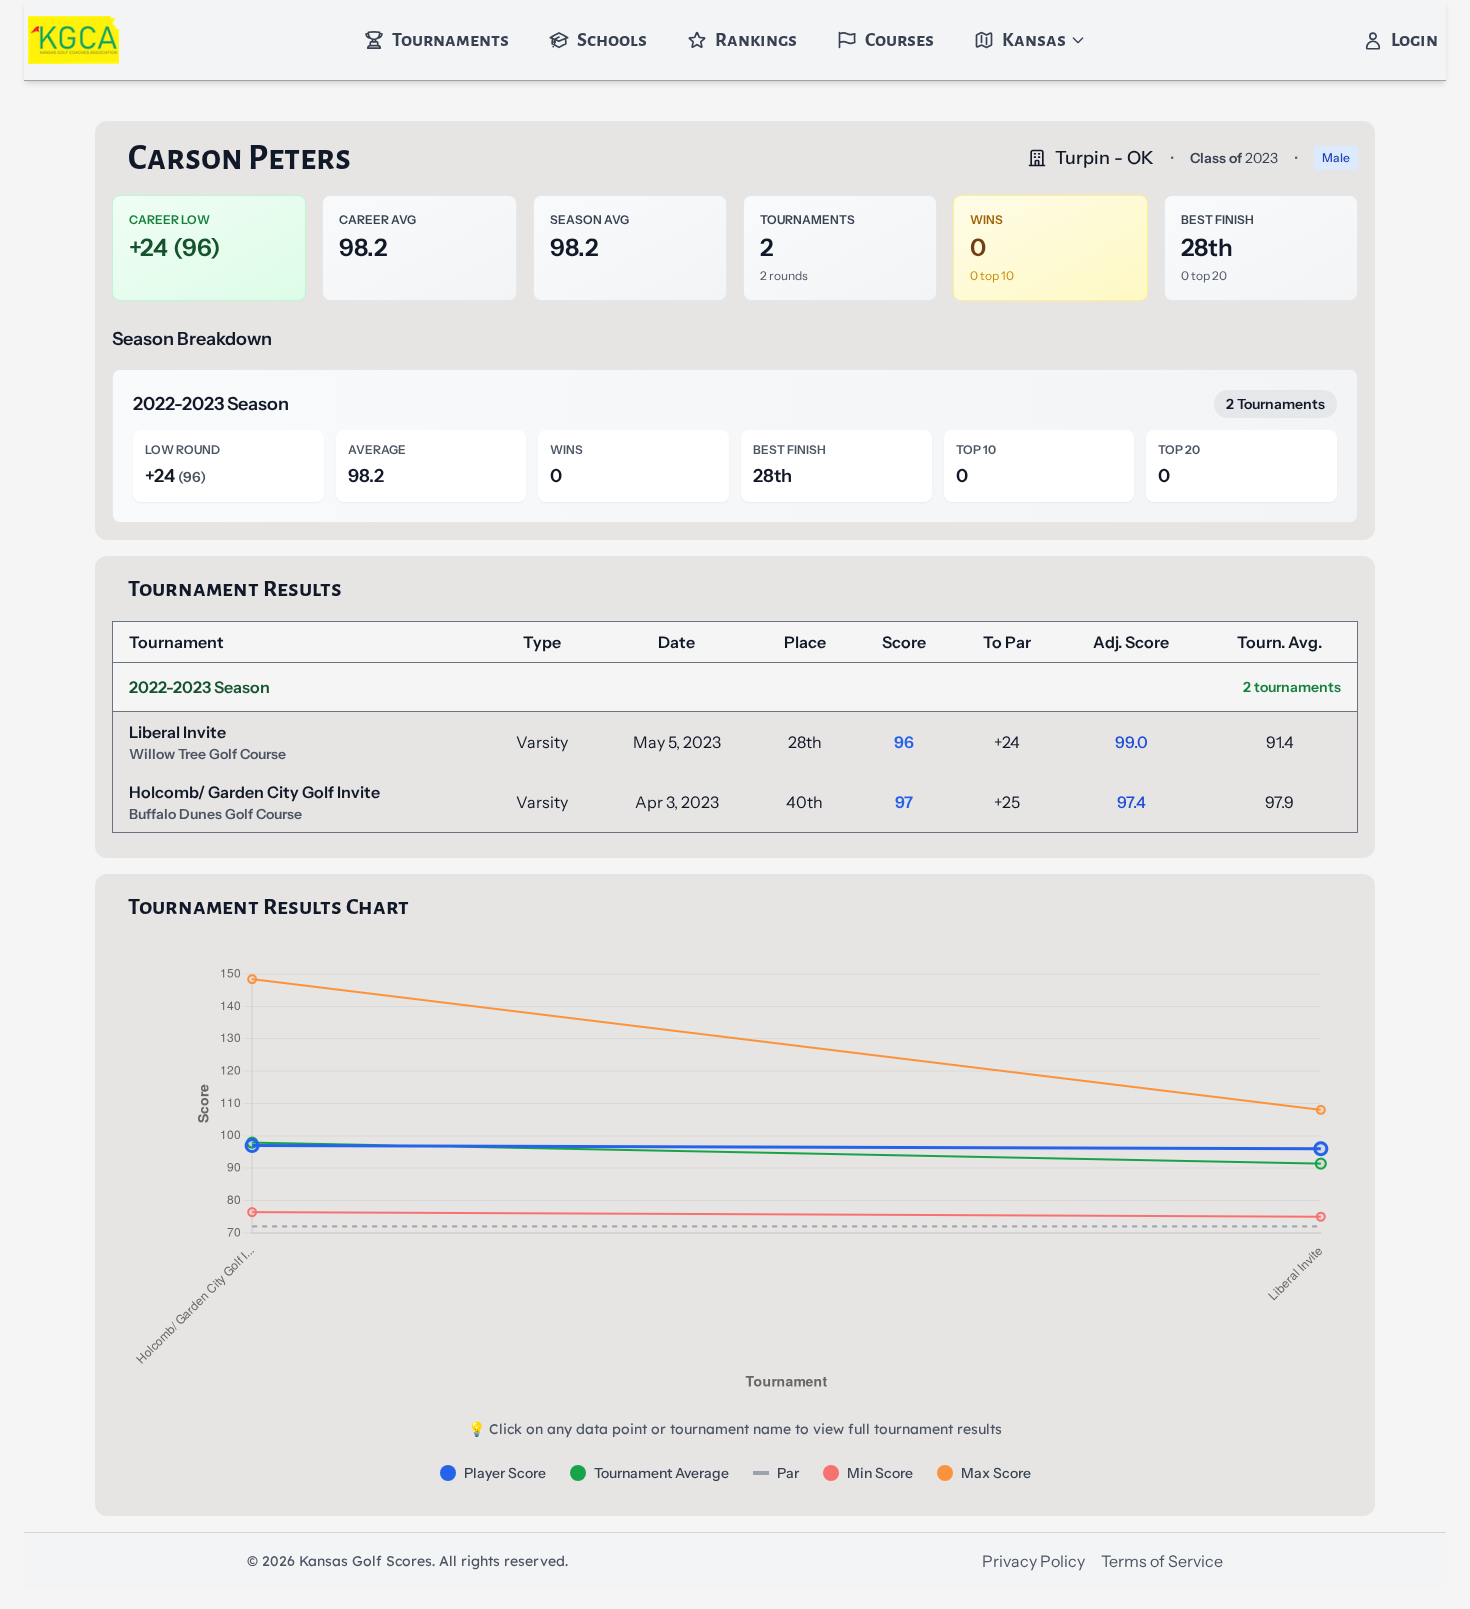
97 (904, 802)
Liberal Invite (177, 732)
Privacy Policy (1033, 1561)
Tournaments (450, 40)
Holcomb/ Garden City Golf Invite (254, 792)
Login (1414, 40)
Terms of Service (1162, 1561)
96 (904, 742)
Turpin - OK (1104, 158)
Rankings (756, 40)
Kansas (1034, 40)
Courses (899, 40)
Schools (612, 40)
